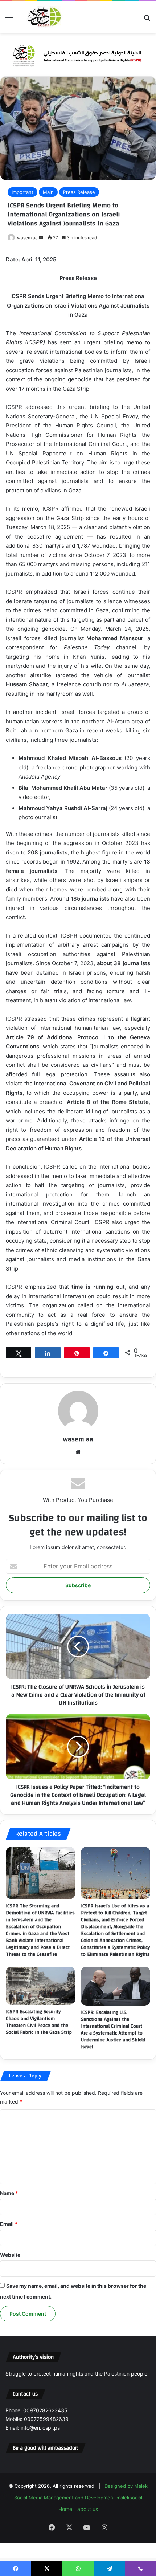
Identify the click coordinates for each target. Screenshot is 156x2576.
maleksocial (129, 2498)
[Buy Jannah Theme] (78, 54)
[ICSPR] (43, 17)
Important (22, 192)
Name (9, 2193)
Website (10, 2255)
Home (65, 2509)
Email (9, 2224)
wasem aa (27, 238)
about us (88, 2509)
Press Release (79, 192)
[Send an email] (41, 238)
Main (48, 192)
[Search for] (147, 20)
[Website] (78, 1452)
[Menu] (9, 20)
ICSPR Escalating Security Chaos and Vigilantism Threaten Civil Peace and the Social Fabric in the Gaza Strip (39, 2022)
